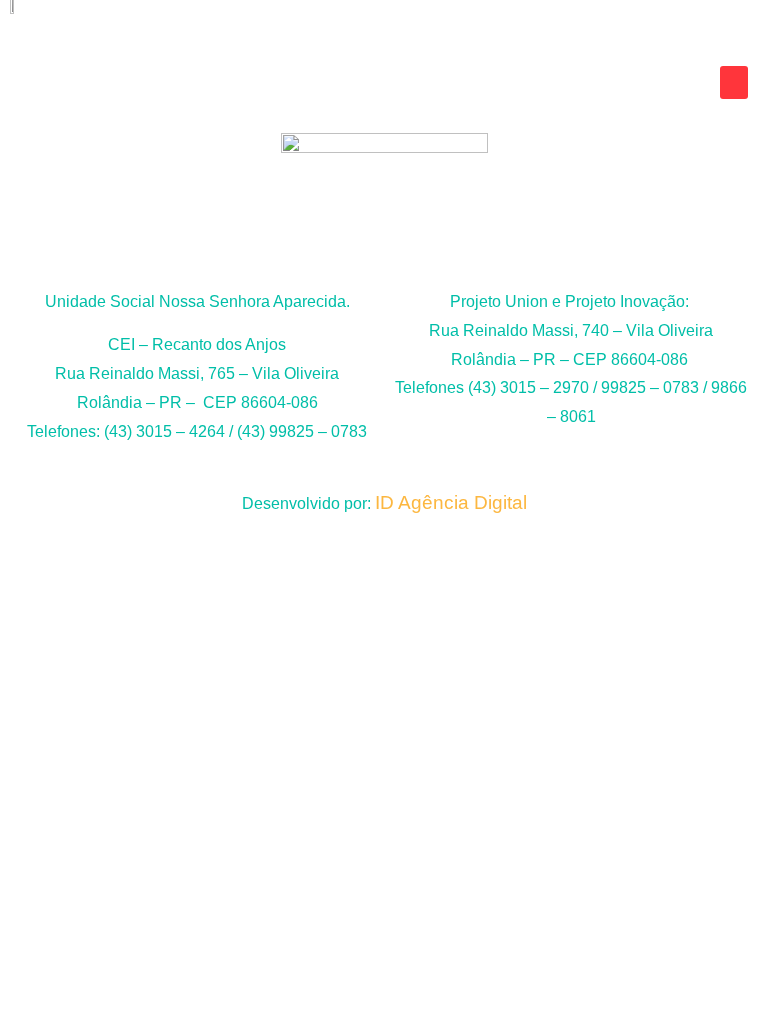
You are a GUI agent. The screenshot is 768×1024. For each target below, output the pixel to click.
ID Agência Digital (451, 502)
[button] (734, 82)
